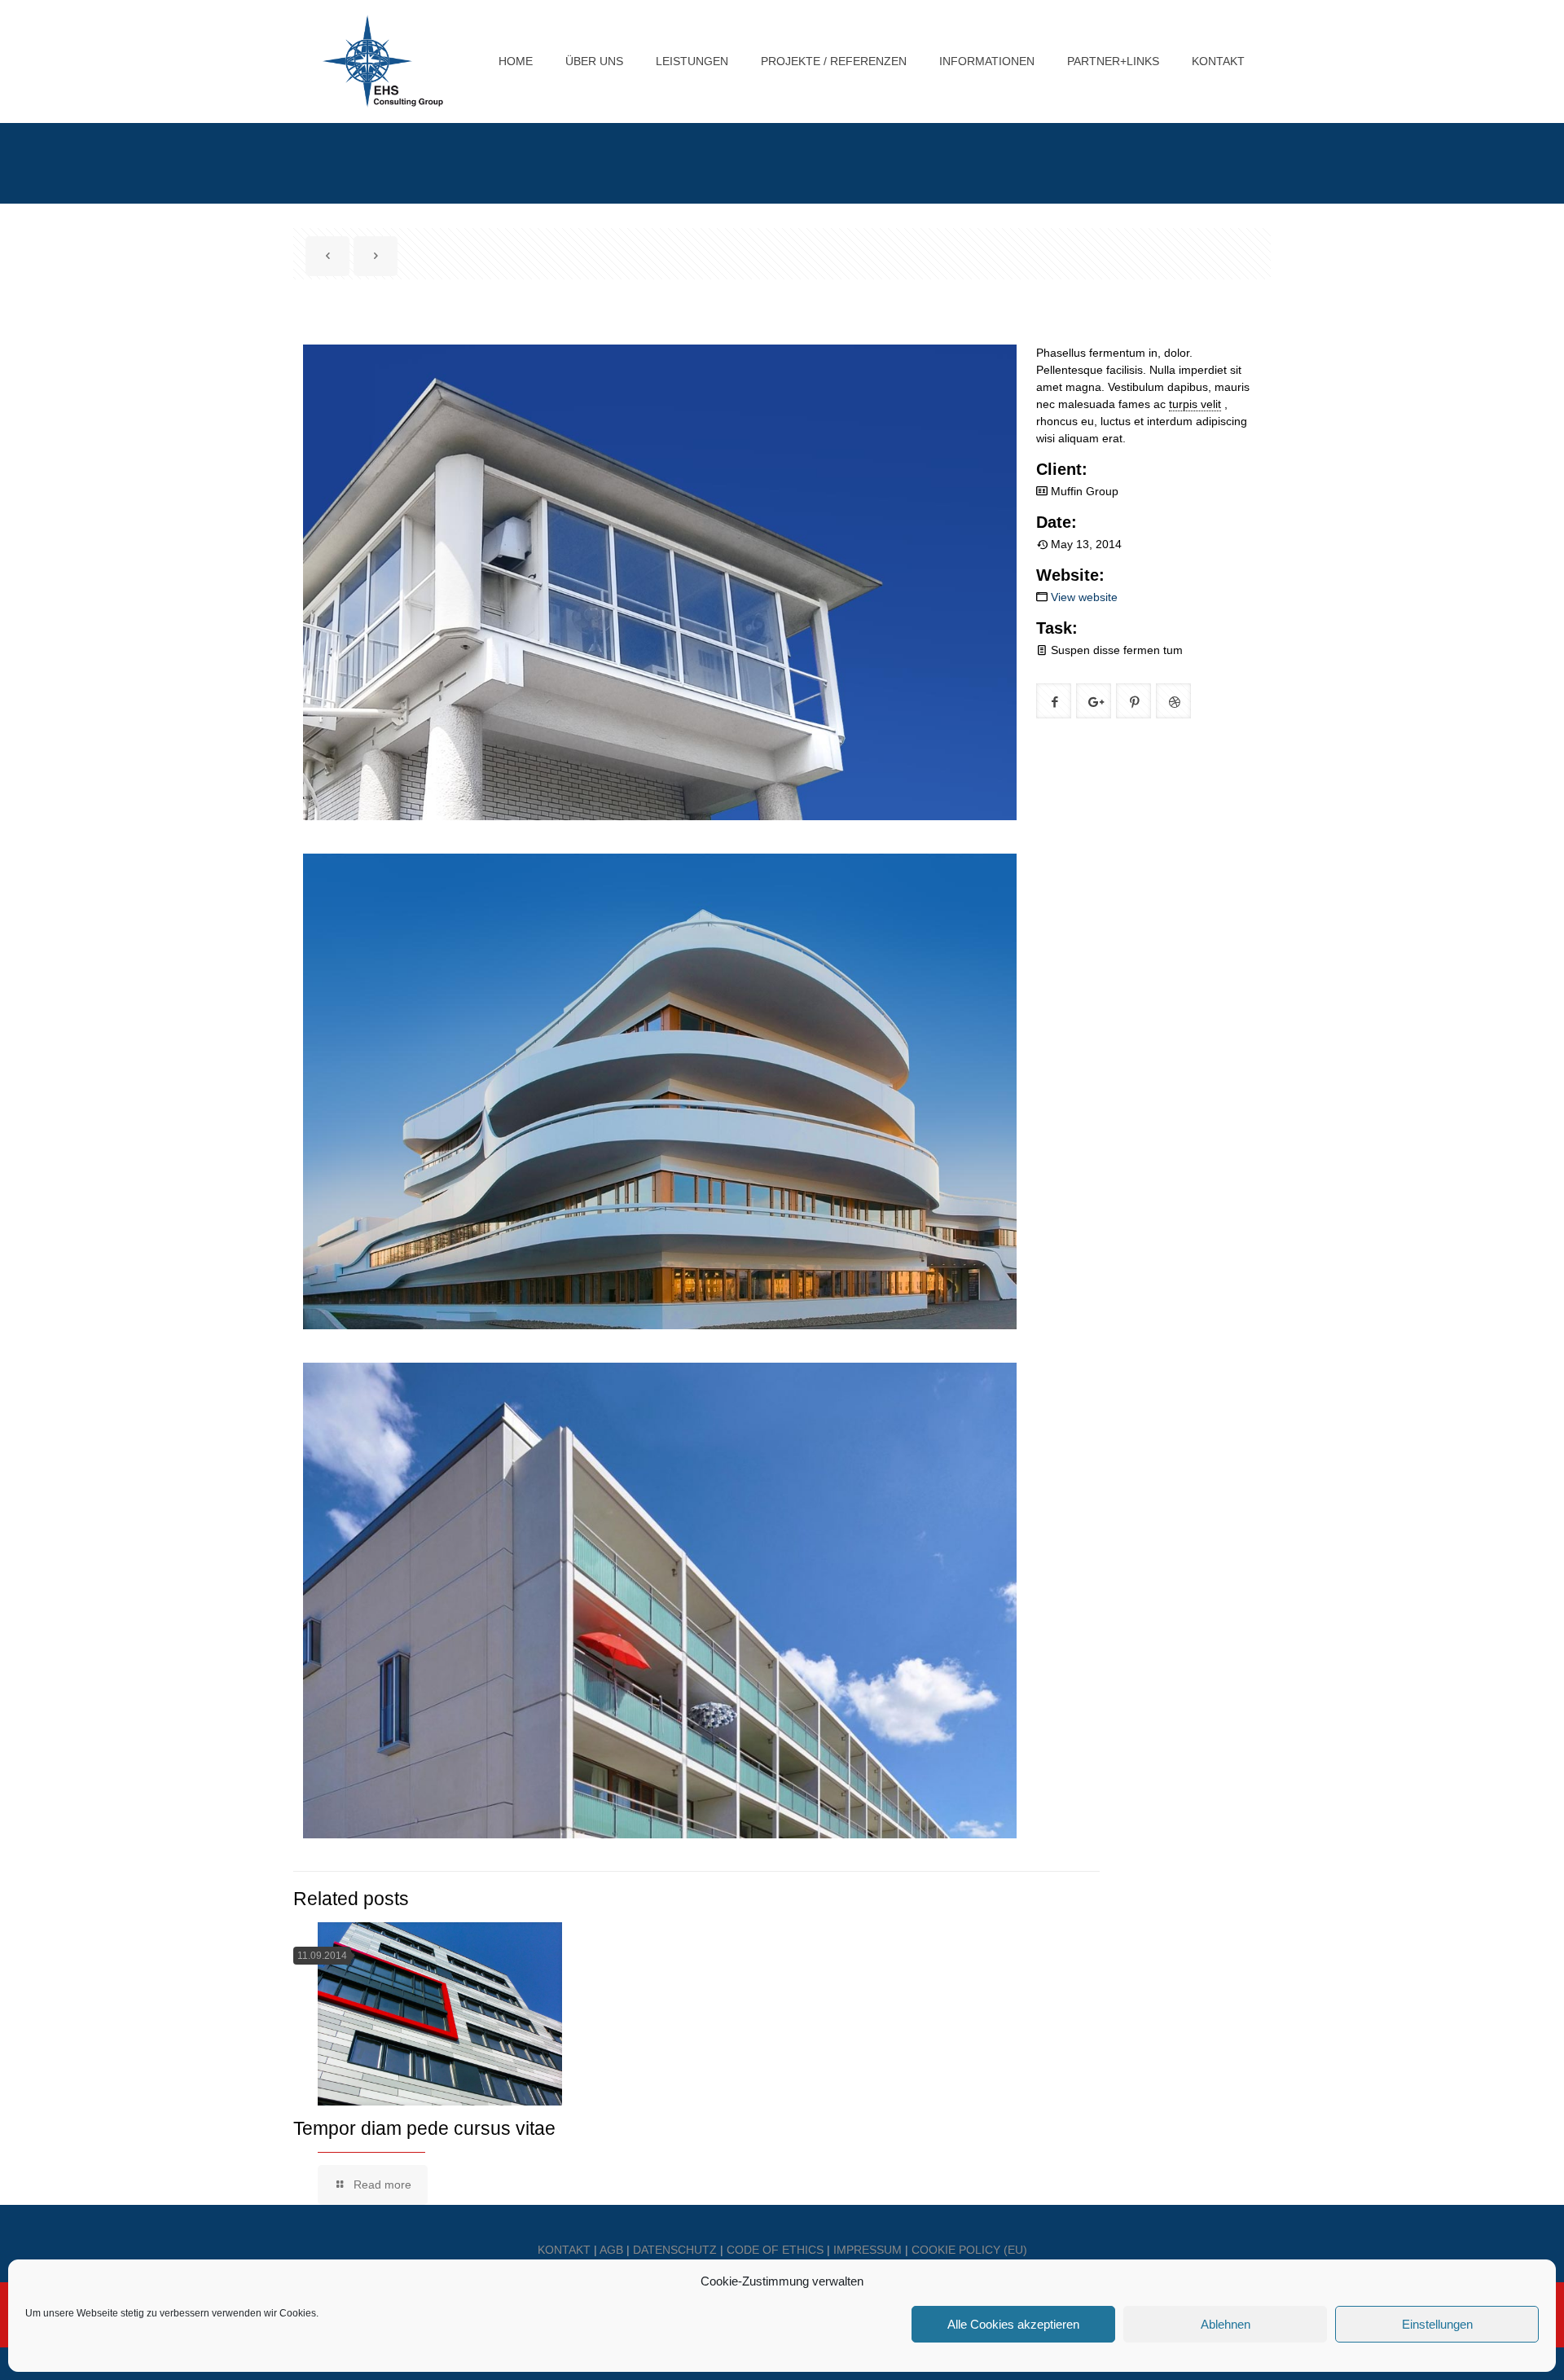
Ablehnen (1226, 2324)
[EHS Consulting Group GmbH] (383, 61)
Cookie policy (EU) (969, 2250)
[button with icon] (1054, 701)
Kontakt (564, 2250)
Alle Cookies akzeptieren (1013, 2324)
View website (1084, 597)
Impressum (868, 2250)
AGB (611, 2250)
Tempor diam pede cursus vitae (424, 2128)
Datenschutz (675, 2250)
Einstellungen (1437, 2324)
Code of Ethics (775, 2250)
